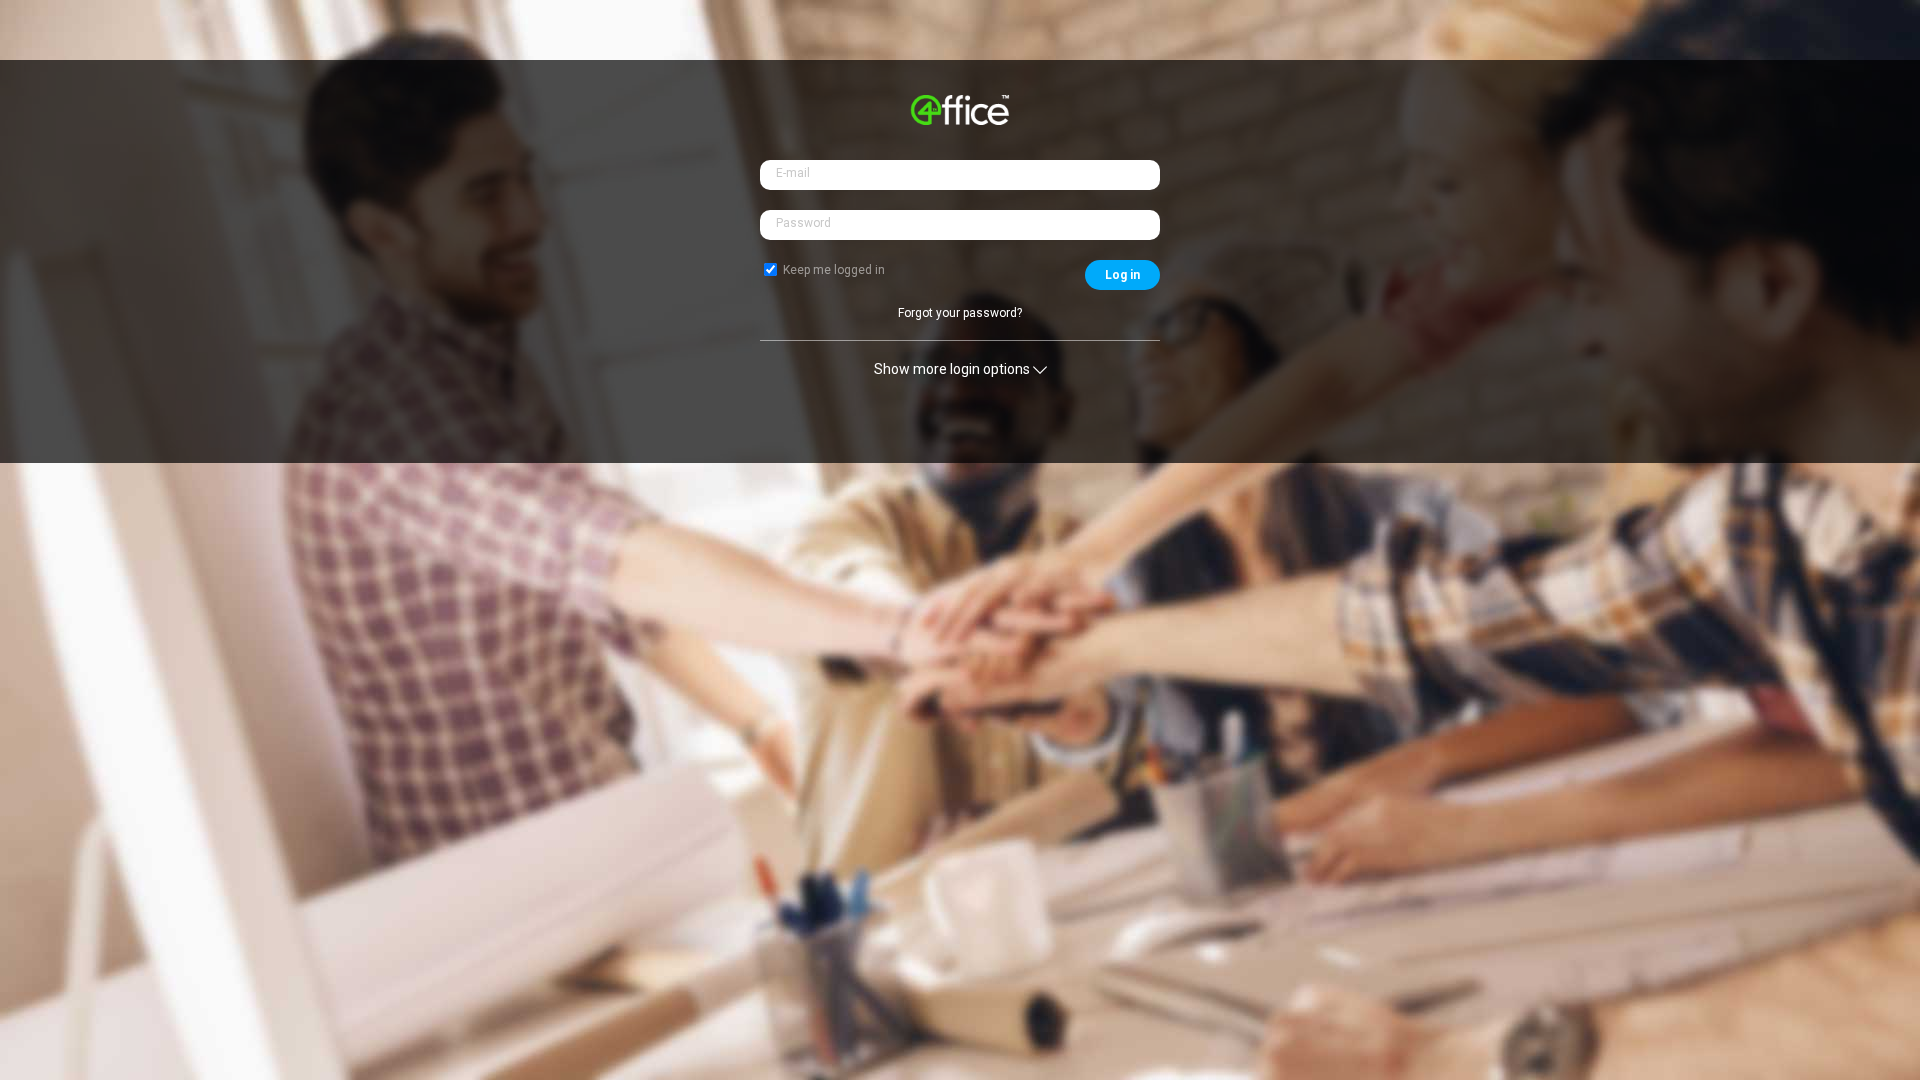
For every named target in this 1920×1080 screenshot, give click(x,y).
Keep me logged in (834, 270)
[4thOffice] (960, 120)
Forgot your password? (960, 313)
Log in (1122, 275)
